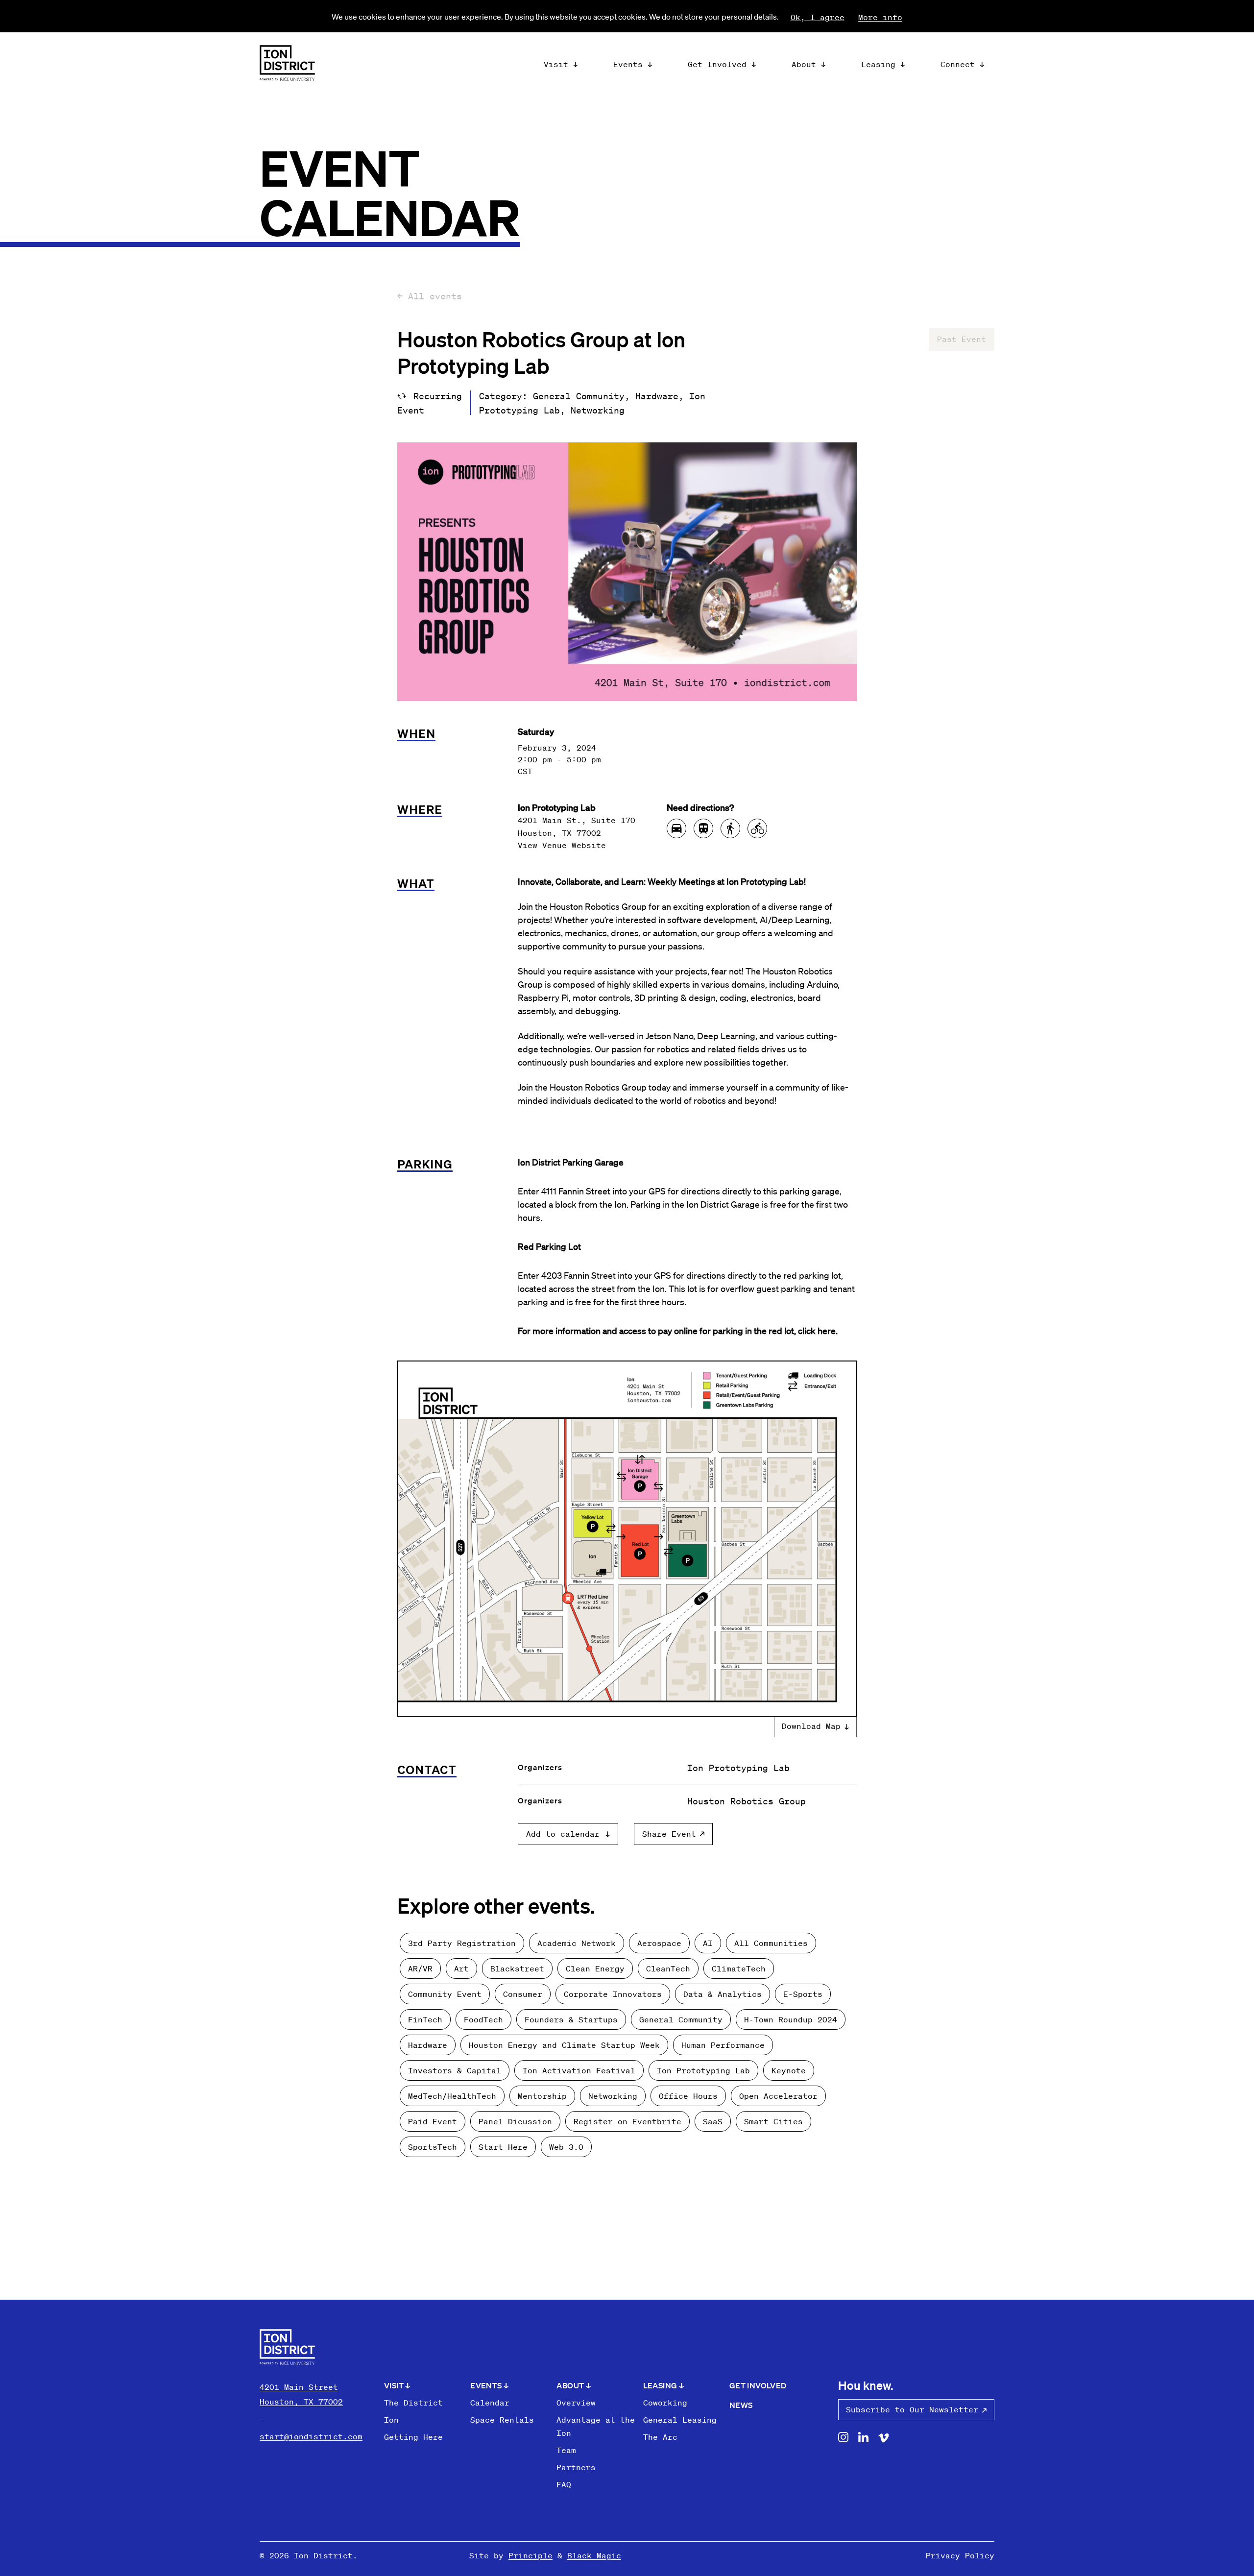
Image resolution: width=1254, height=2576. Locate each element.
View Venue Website (562, 845)
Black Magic (594, 2555)
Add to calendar (563, 1834)
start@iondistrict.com (311, 2436)
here (827, 1330)
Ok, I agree (818, 17)
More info (880, 17)
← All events (430, 296)
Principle (531, 2555)
